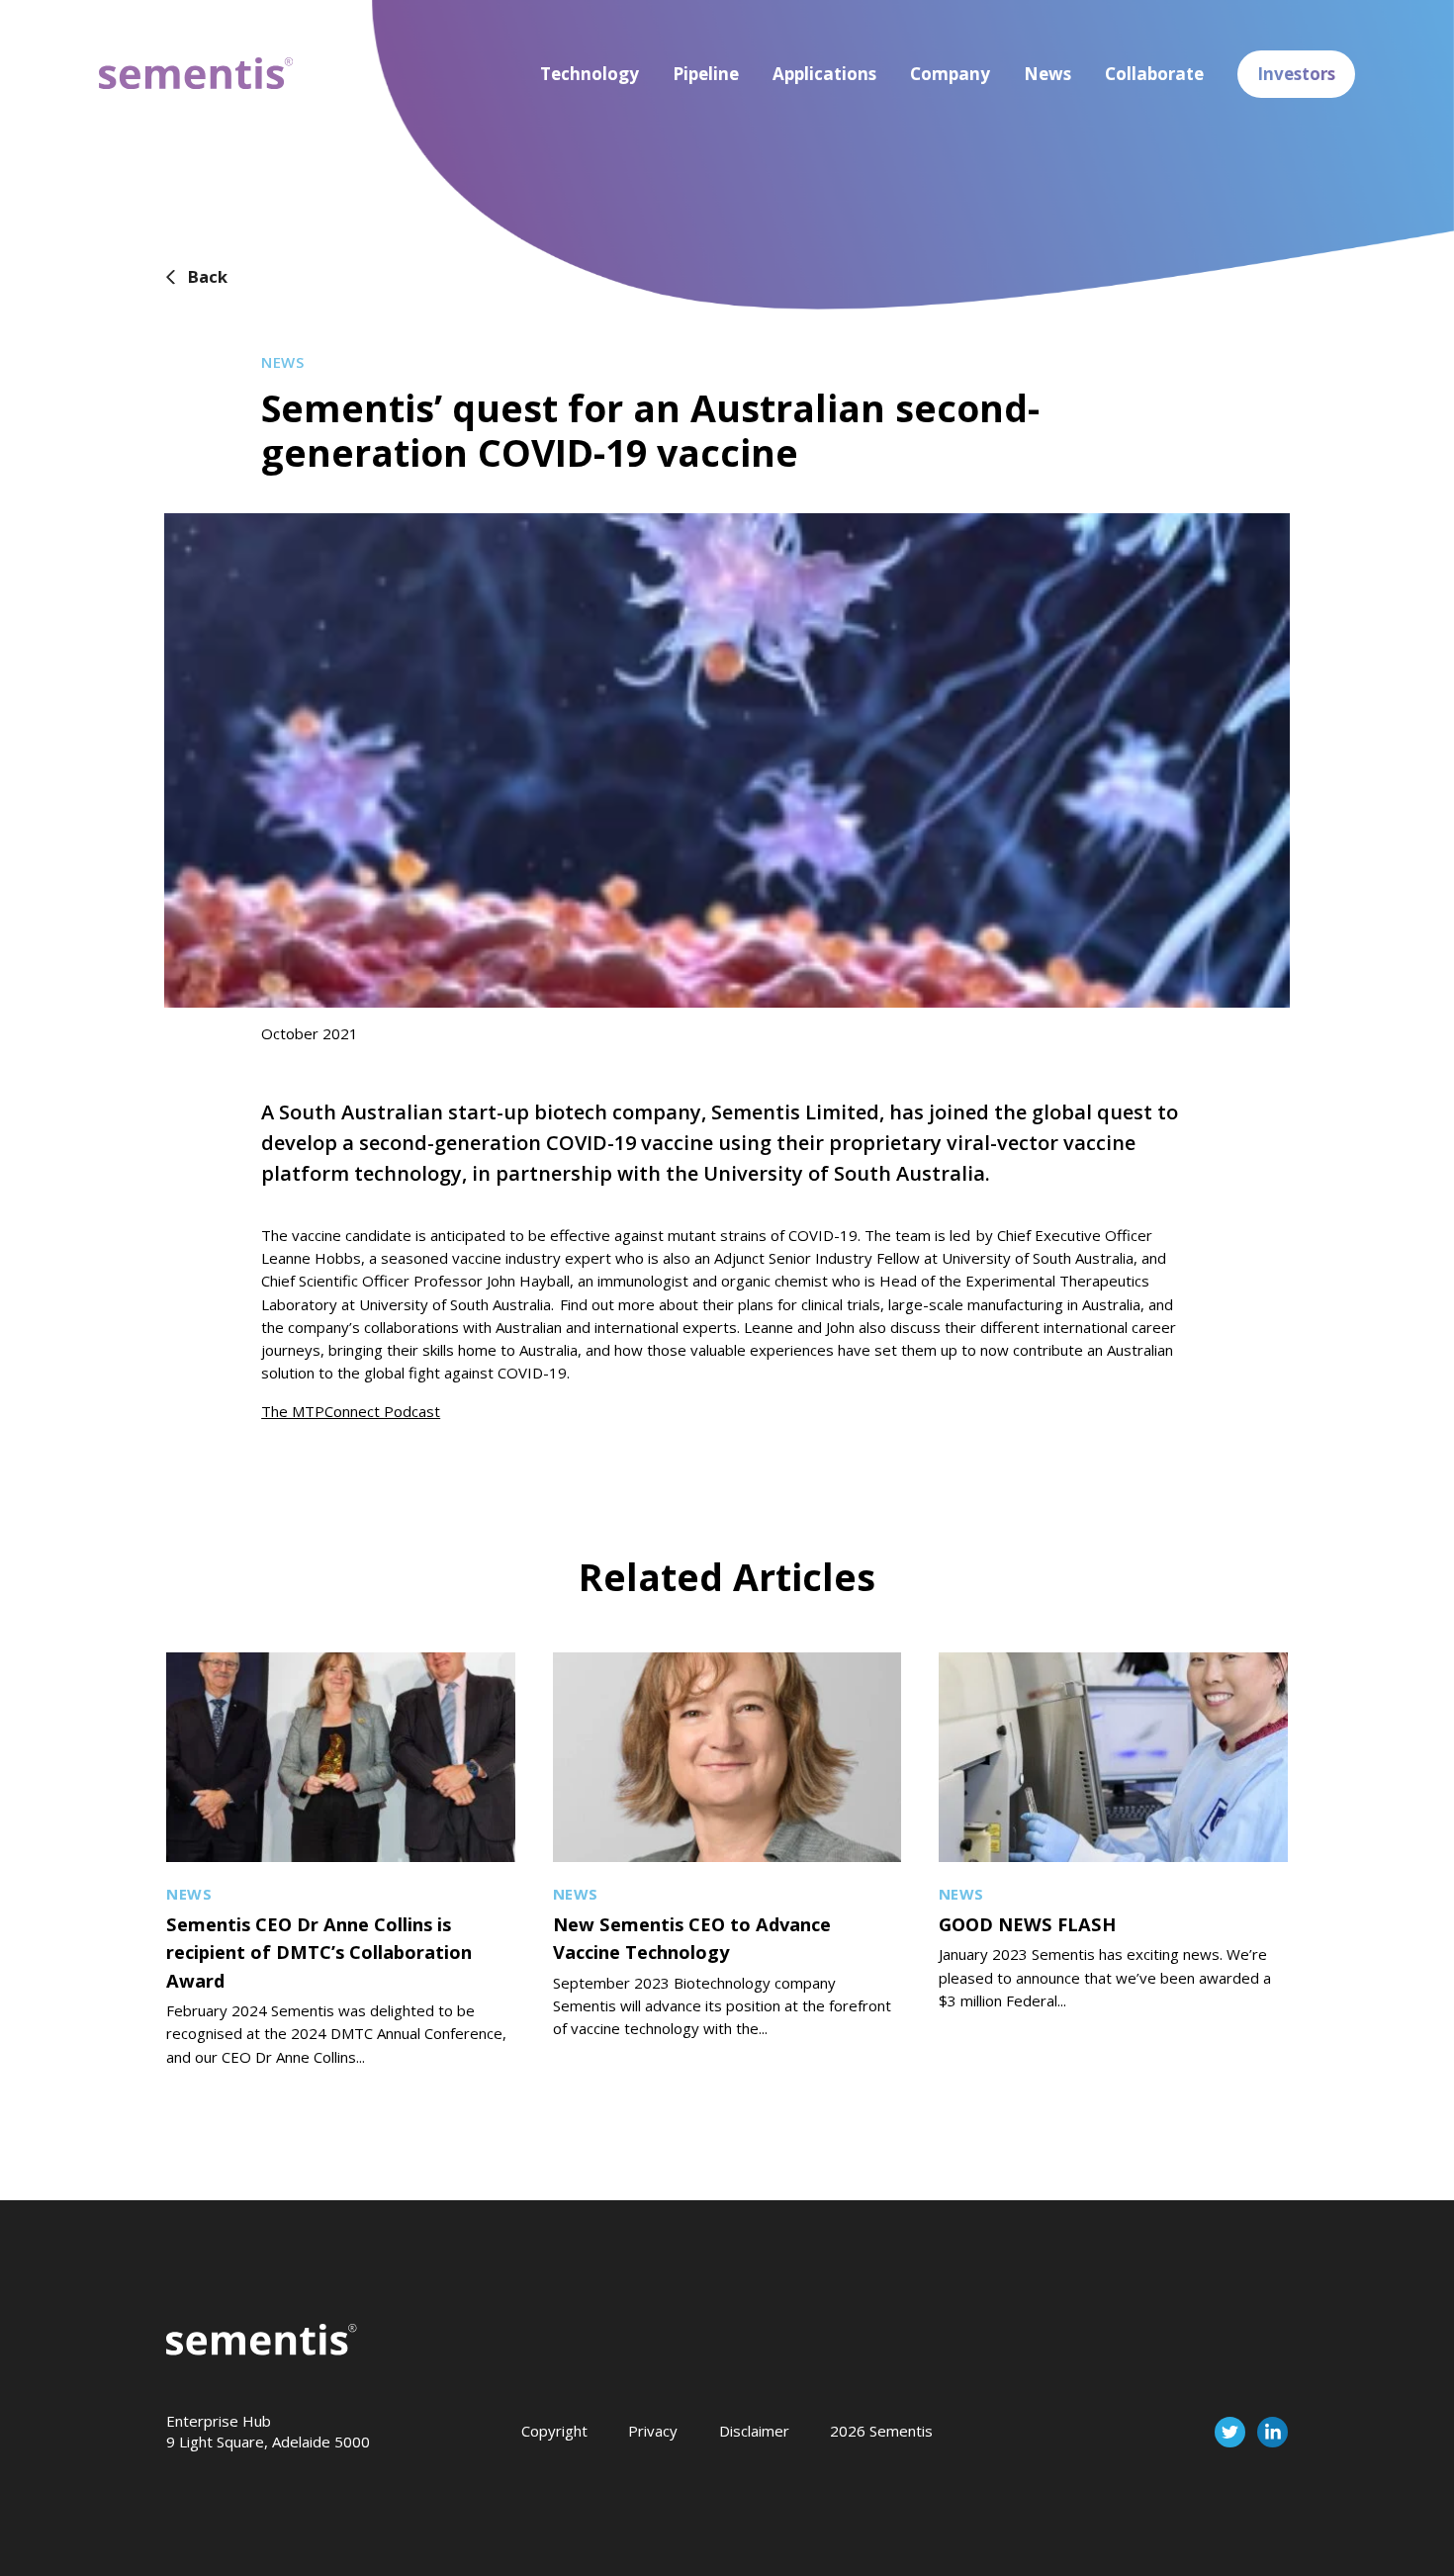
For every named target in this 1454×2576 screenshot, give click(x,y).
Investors (1296, 74)
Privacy (653, 2431)
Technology (590, 74)
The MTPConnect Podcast (351, 1411)
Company (950, 74)
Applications (824, 74)
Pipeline (706, 74)
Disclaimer (754, 2431)
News (1047, 74)
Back (208, 276)
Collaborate (1154, 74)
